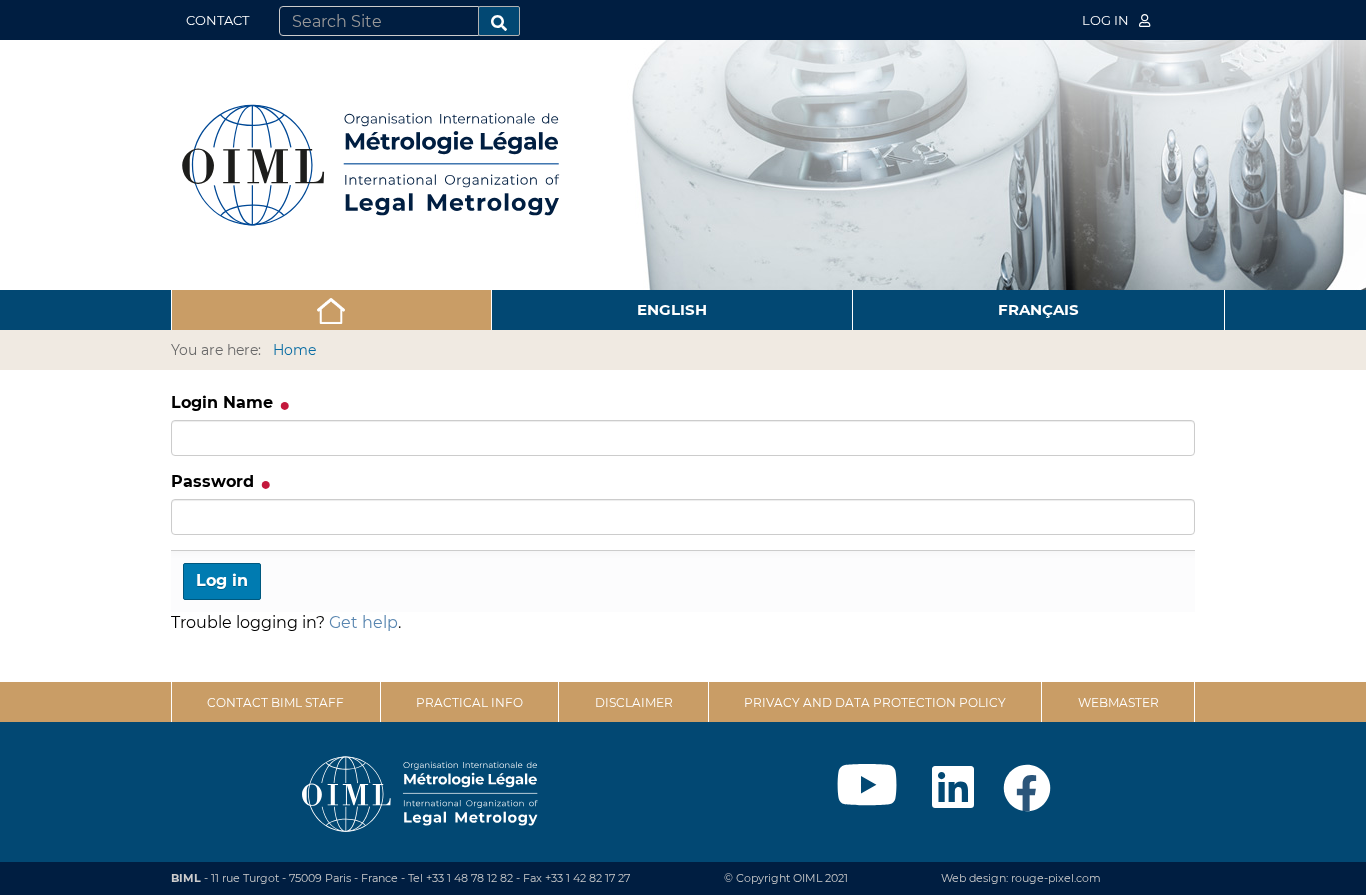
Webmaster (1118, 702)
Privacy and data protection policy (875, 702)
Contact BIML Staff (275, 702)
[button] (331, 310)
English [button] (672, 309)
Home (294, 350)
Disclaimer (634, 702)
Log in (1107, 20)
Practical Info (469, 702)
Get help (363, 622)
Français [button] (1038, 309)
